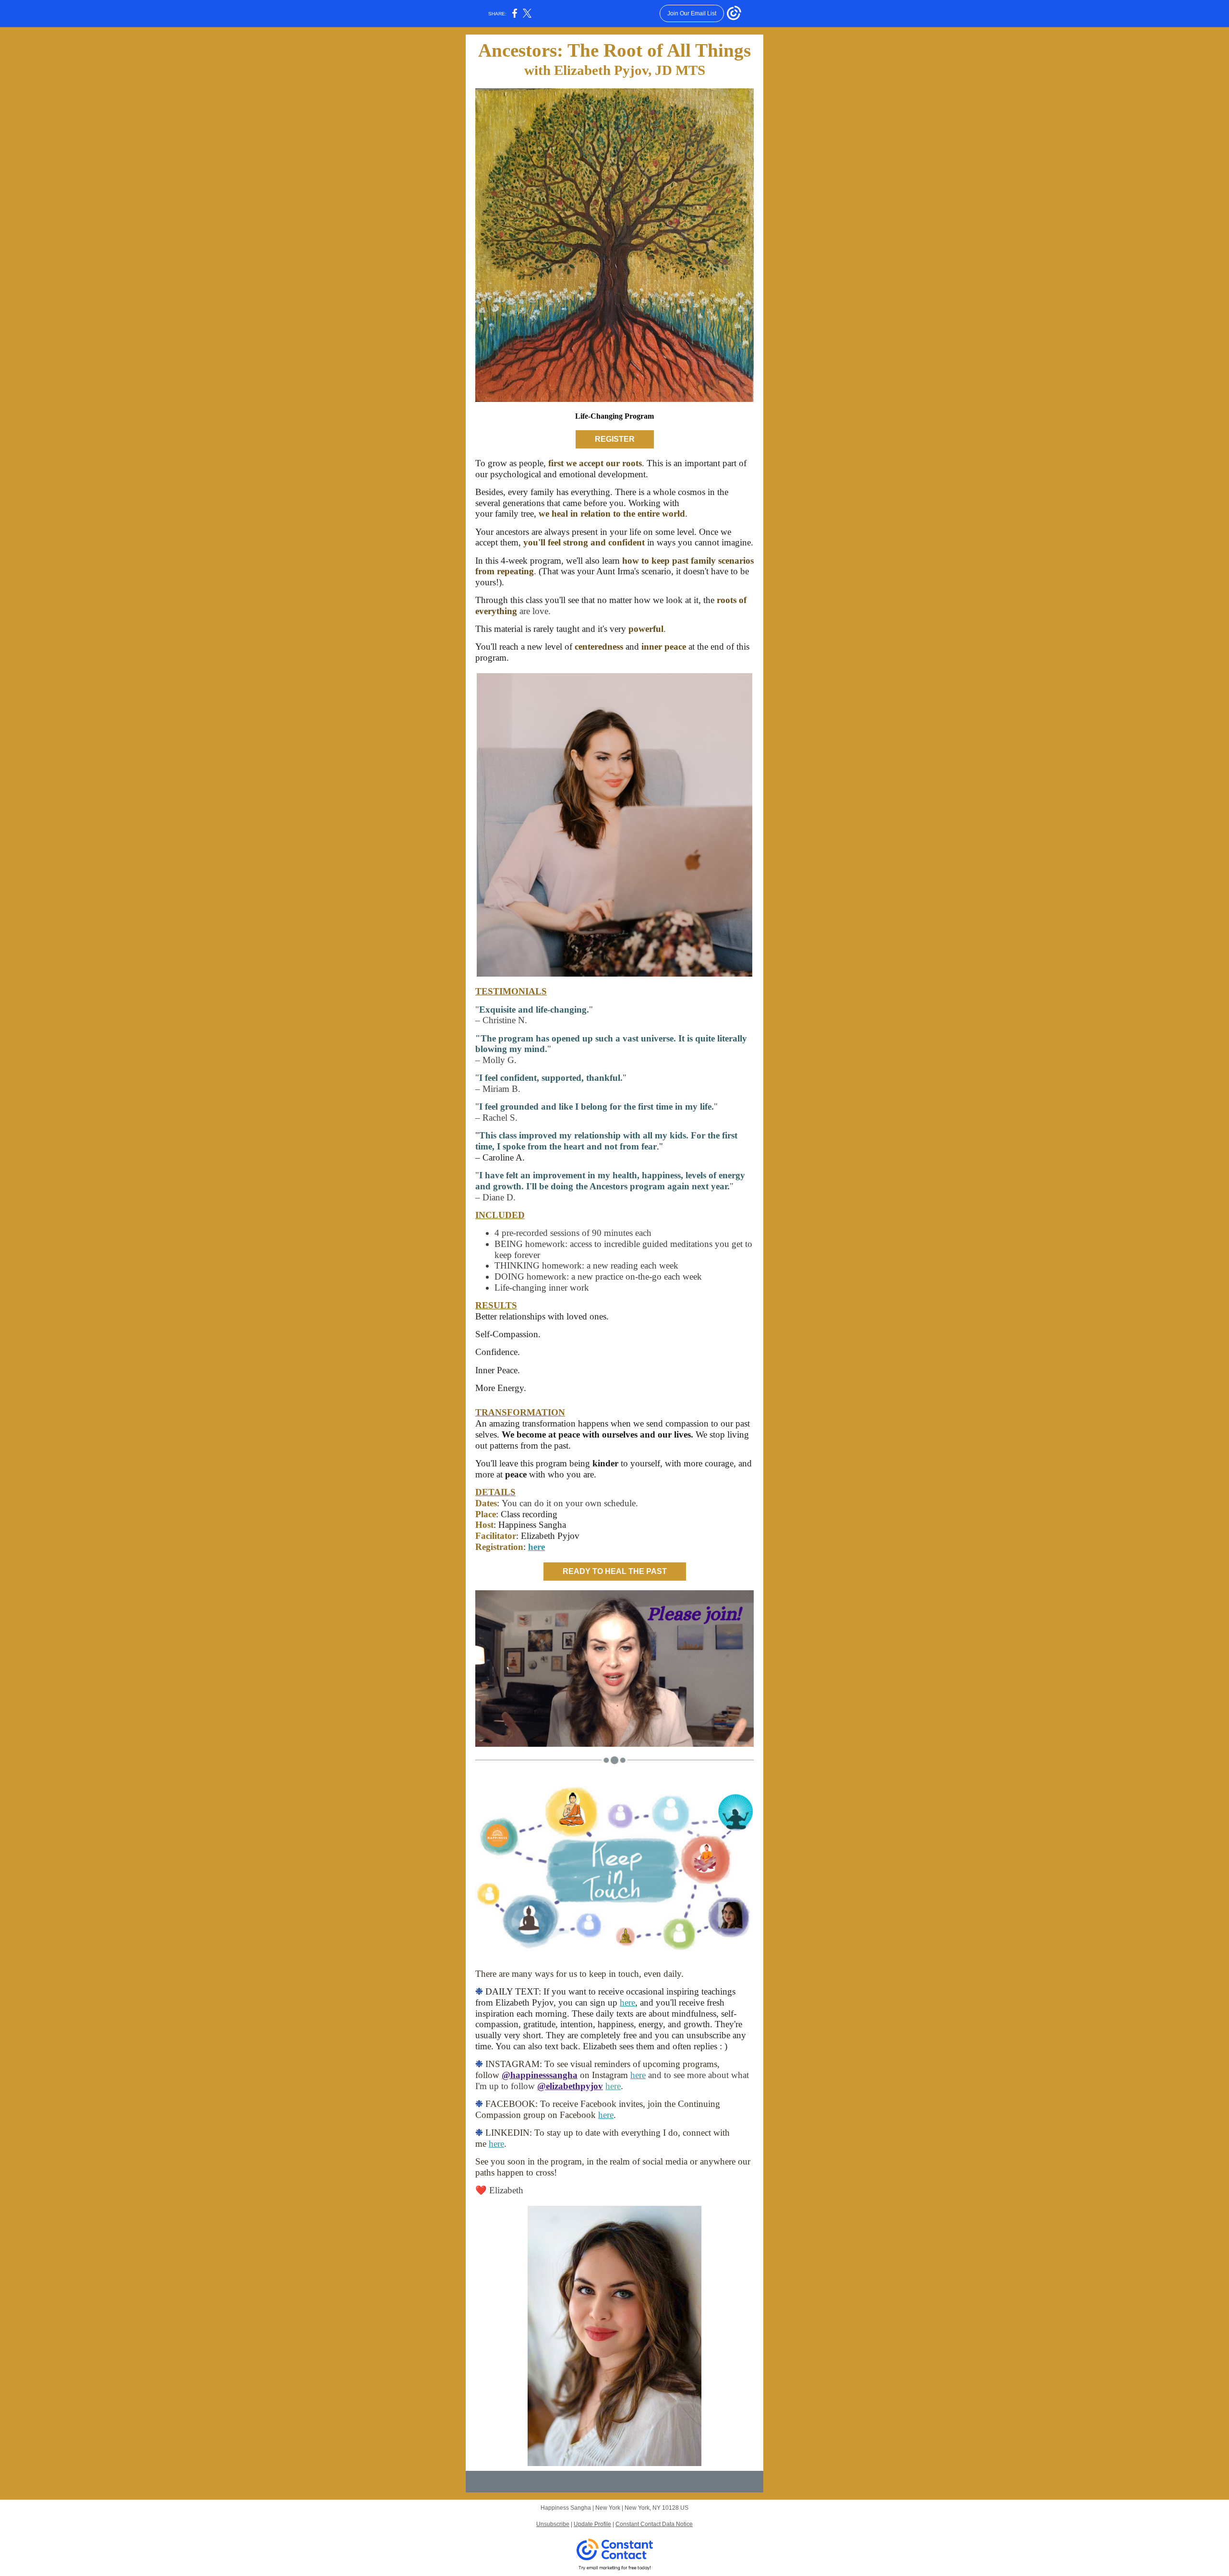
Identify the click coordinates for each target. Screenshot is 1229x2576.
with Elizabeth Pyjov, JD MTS (615, 70)
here (536, 1547)
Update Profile (592, 2524)
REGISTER (615, 439)
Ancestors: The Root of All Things (614, 50)
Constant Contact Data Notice (654, 2524)
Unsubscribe (553, 2524)
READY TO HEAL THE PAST (615, 1571)
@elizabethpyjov (570, 2086)
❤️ (482, 2190)
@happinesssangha (540, 2075)
